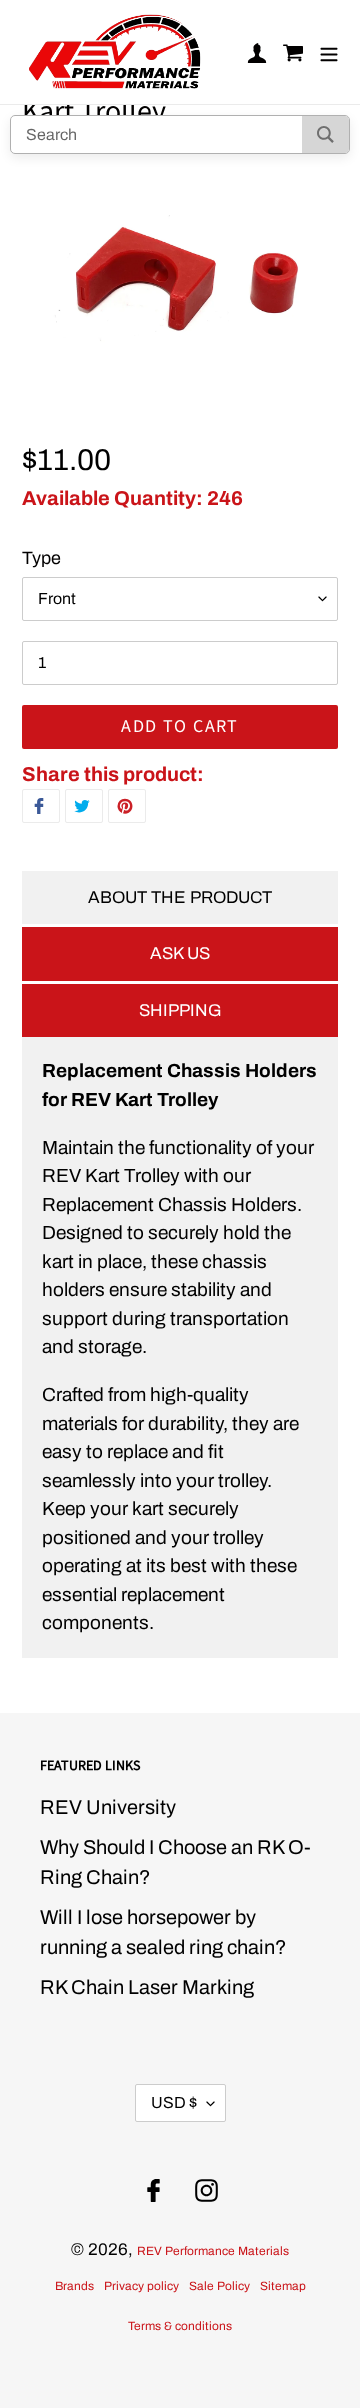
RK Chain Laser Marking (147, 1987)
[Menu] (329, 52)
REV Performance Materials (213, 2251)
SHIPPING (180, 1010)
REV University (108, 1807)
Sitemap (283, 2286)
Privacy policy (141, 2286)
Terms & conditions (180, 2326)
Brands (74, 2286)
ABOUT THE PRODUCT (180, 897)
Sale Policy (219, 2286)
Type (41, 558)
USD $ (174, 2102)
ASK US (180, 953)
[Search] (325, 134)
